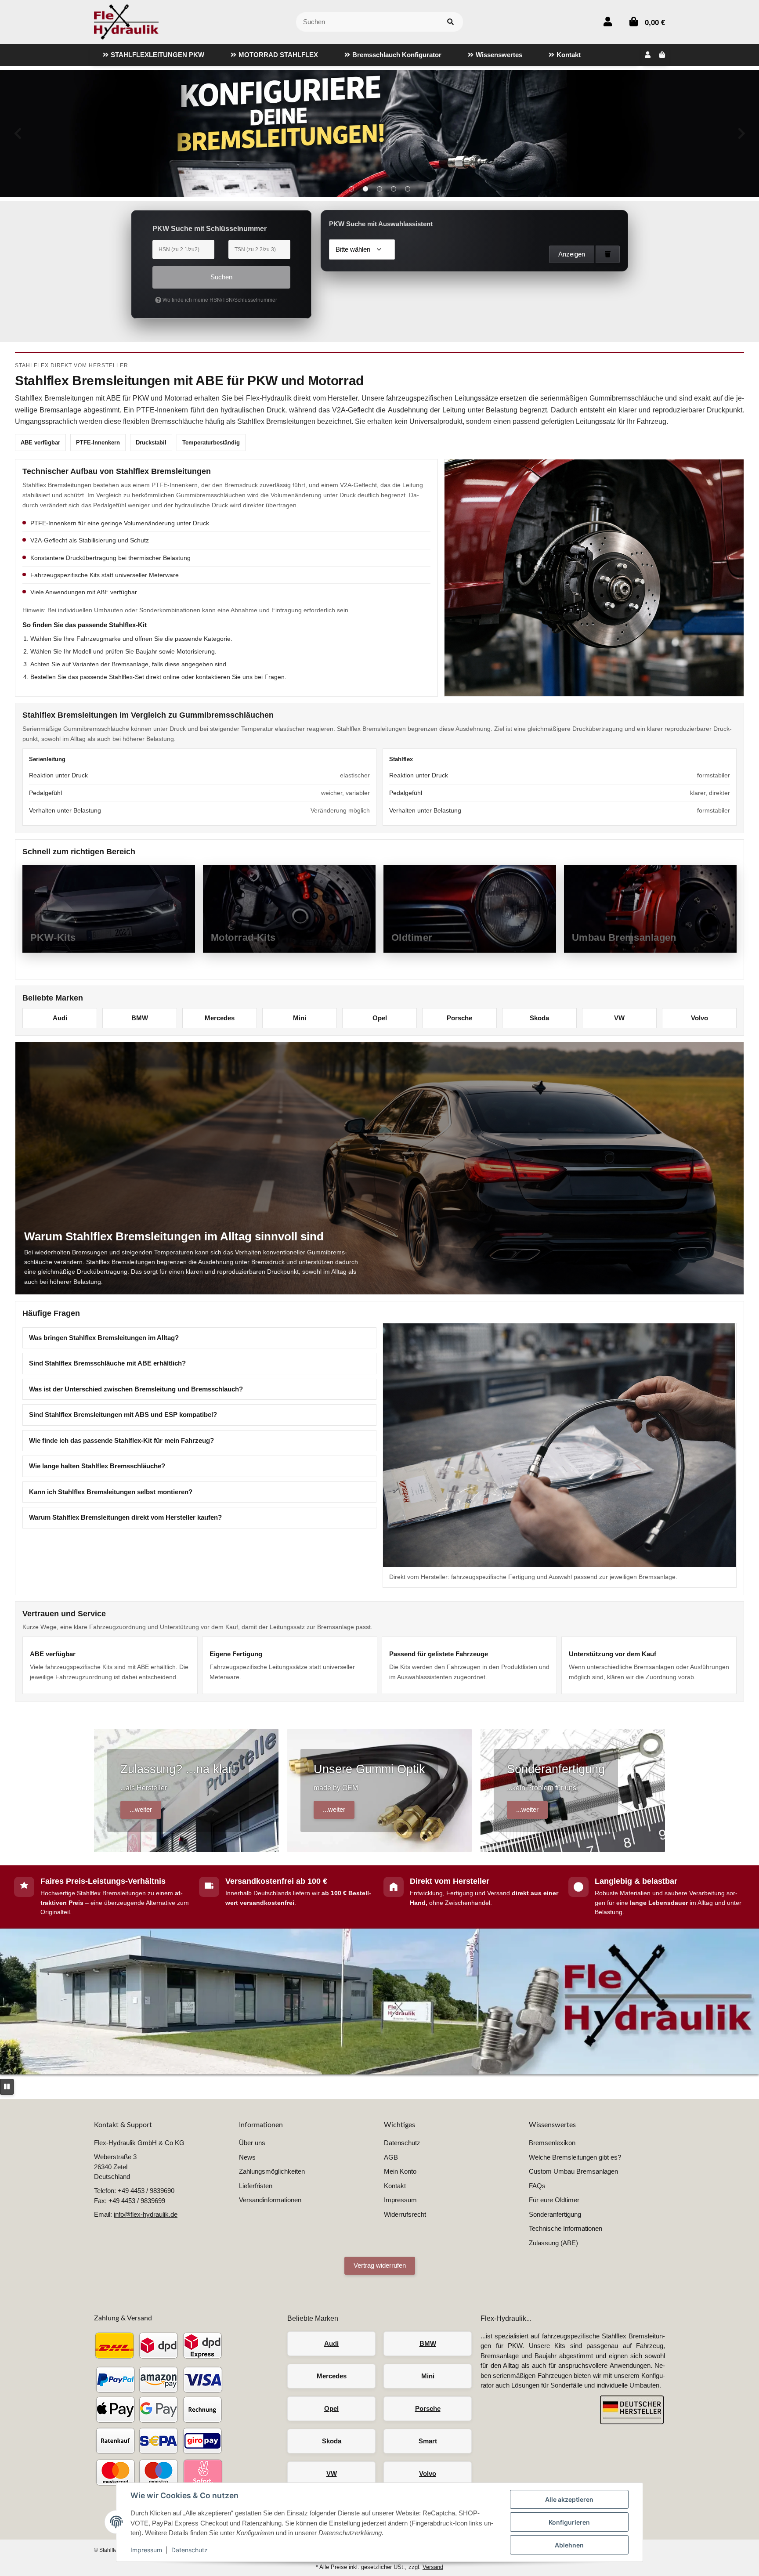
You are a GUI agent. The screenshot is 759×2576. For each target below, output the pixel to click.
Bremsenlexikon (552, 2143)
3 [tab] (379, 189)
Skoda (539, 1018)
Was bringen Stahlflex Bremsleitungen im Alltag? (104, 1338)
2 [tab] (365, 189)
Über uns (252, 2143)
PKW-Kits (53, 938)
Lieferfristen (256, 2186)
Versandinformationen (270, 2200)
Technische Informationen (566, 2228)
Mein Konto (400, 2171)
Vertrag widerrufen (380, 2265)
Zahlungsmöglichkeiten (272, 2171)
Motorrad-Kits (243, 938)
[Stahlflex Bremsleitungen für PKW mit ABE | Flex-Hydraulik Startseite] (126, 21)
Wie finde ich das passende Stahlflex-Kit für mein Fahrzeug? (121, 1440)
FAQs (537, 2186)
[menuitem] (154, 55)
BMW (140, 1018)
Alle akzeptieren (569, 2499)
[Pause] (7, 2087)
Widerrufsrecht (405, 2214)
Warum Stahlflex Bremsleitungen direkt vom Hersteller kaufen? (125, 1517)
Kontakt (395, 2186)
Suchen (221, 277)
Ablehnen (569, 2545)
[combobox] (362, 249)
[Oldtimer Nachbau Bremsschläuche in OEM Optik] (379, 134)
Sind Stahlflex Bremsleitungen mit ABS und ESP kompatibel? (123, 1414)
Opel (380, 1018)
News (247, 2157)
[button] (608, 22)
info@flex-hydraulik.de (146, 2214)
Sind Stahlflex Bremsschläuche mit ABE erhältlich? (107, 1363)
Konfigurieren (569, 2522)
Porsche (459, 1018)
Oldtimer (412, 938)
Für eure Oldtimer (554, 2200)
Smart (428, 2441)
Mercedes (220, 1018)
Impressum (146, 2550)
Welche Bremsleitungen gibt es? (575, 2157)
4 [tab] (394, 189)
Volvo (699, 1018)
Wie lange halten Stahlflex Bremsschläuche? (97, 1466)
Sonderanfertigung (555, 2214)
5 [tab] (408, 189)
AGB (391, 2157)
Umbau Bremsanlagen (624, 938)
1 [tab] (351, 189)
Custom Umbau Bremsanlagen (573, 2171)
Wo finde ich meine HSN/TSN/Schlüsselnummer (219, 300)
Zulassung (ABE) (553, 2243)
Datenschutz (190, 2550)
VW (619, 1018)
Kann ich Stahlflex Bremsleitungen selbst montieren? (111, 1492)
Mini (300, 1018)
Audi (60, 1018)
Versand (433, 2567)
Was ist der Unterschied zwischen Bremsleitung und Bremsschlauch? (136, 1389)
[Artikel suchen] (450, 22)
